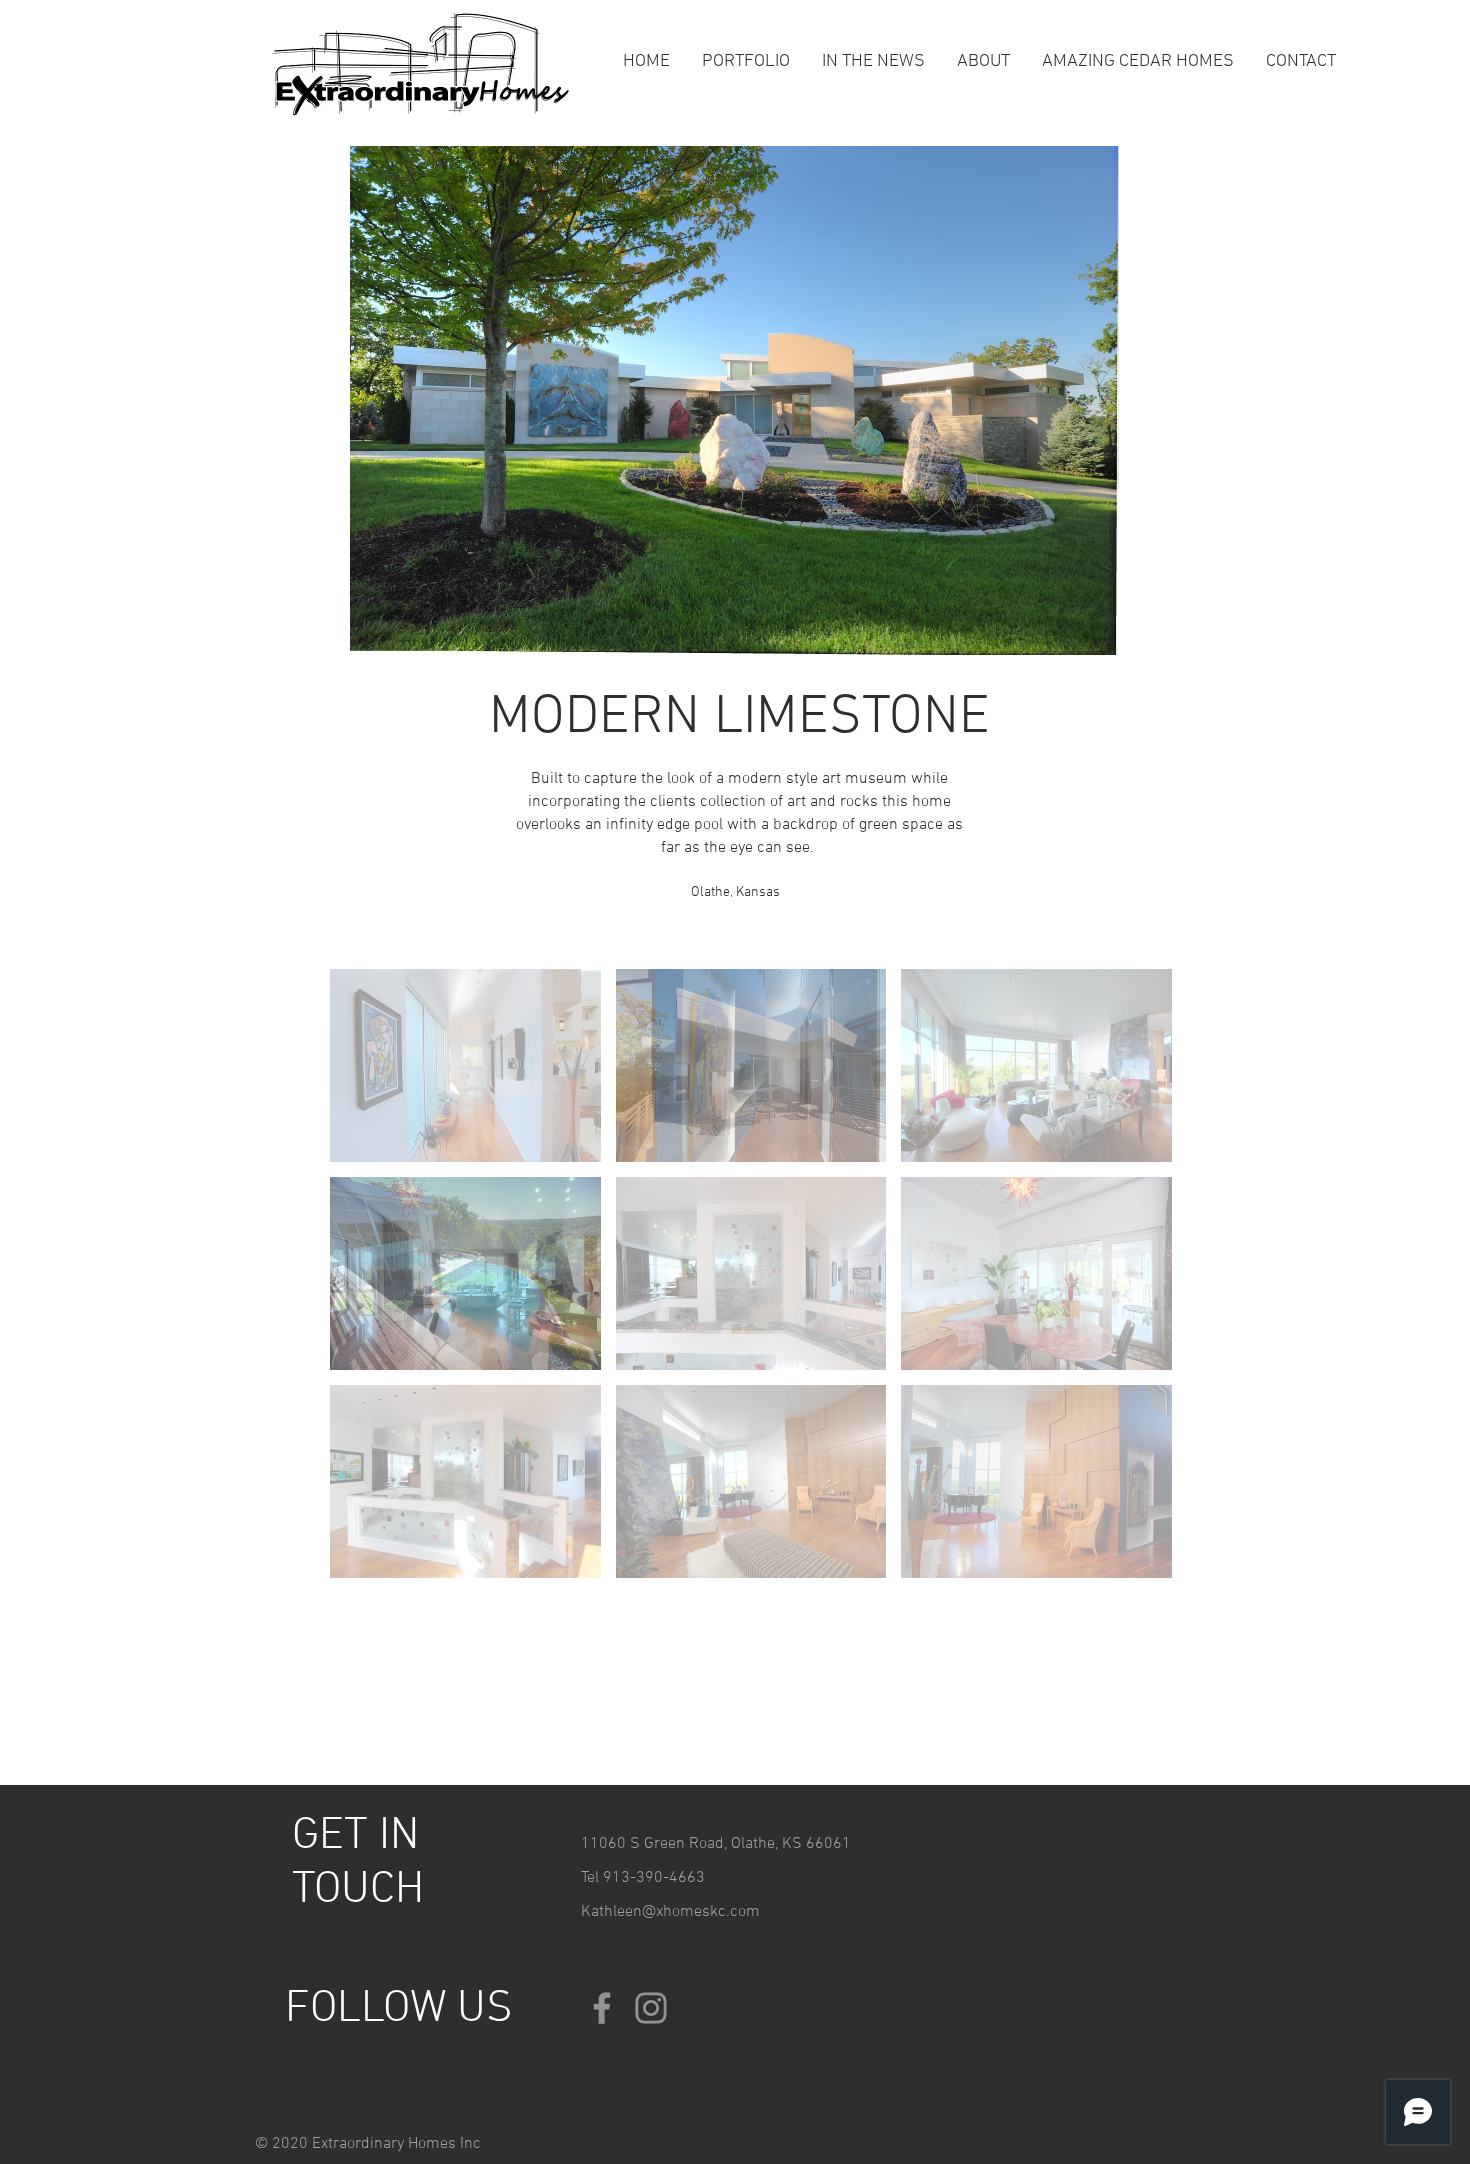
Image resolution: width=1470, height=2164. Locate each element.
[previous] (366, 1284)
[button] (465, 1065)
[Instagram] (651, 2008)
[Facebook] (602, 2008)
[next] (1135, 1284)
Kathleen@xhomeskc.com (670, 1912)
